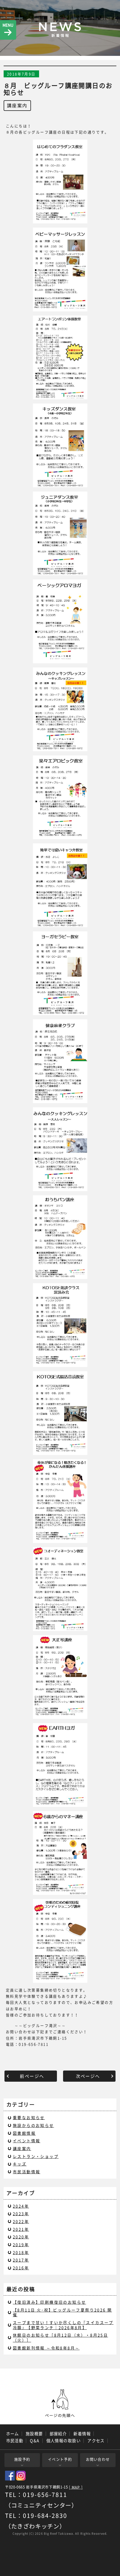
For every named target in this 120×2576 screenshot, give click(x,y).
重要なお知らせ (29, 2117)
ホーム (13, 2434)
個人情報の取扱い (64, 2441)
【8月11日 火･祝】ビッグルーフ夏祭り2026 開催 (62, 2312)
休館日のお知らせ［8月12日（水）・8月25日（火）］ (60, 2338)
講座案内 (17, 105)
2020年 (21, 2237)
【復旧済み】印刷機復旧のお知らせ (49, 2302)
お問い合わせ (98, 2459)
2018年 (21, 2252)
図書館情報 (24, 2133)
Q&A (35, 2441)
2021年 (21, 2229)
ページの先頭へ (60, 2403)
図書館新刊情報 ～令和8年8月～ (46, 2348)
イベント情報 (27, 2141)
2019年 (21, 2245)
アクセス (96, 2441)
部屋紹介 (58, 2434)
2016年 (21, 2268)
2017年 (21, 2260)
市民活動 (15, 2441)
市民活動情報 (27, 2172)
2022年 (21, 2221)
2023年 (21, 2214)
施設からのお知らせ (33, 2125)
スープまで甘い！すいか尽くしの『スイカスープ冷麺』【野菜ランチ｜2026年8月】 (63, 2325)
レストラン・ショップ (36, 2156)
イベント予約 (60, 2459)
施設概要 (34, 2434)
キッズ (20, 2164)
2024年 (21, 2206)
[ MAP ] (76, 2487)
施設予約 (22, 2459)
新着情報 (82, 2434)
